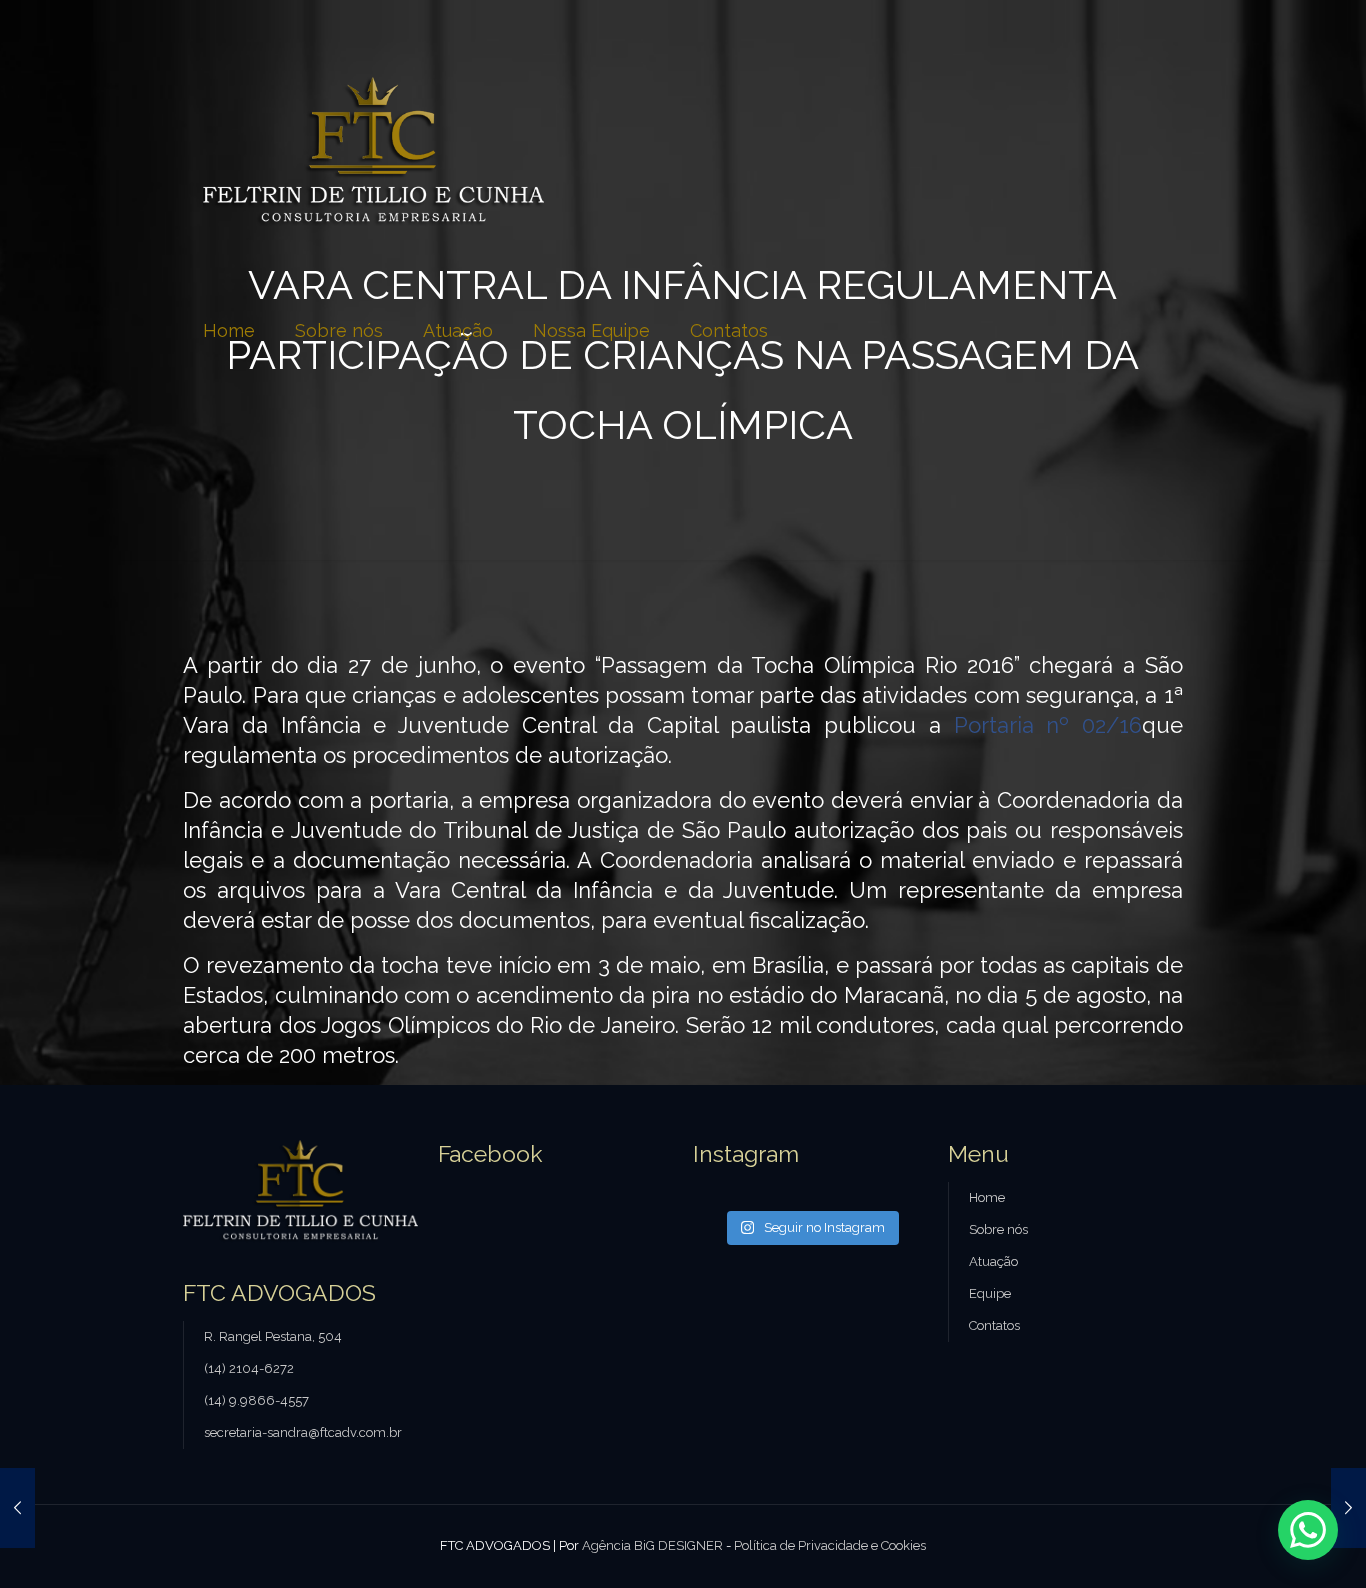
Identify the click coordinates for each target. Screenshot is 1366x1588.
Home (987, 1197)
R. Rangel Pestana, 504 (273, 1336)
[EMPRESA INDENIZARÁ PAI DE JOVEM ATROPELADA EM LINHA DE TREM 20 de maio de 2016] (17, 1508)
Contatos (994, 1325)
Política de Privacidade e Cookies (830, 1545)
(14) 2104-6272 (249, 1368)
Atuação (993, 1261)
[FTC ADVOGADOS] (373, 151)
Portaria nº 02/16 (1048, 725)
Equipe (990, 1293)
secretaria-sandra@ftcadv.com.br (303, 1432)
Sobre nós (998, 1229)
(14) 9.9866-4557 (256, 1400)
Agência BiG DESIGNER (652, 1545)
